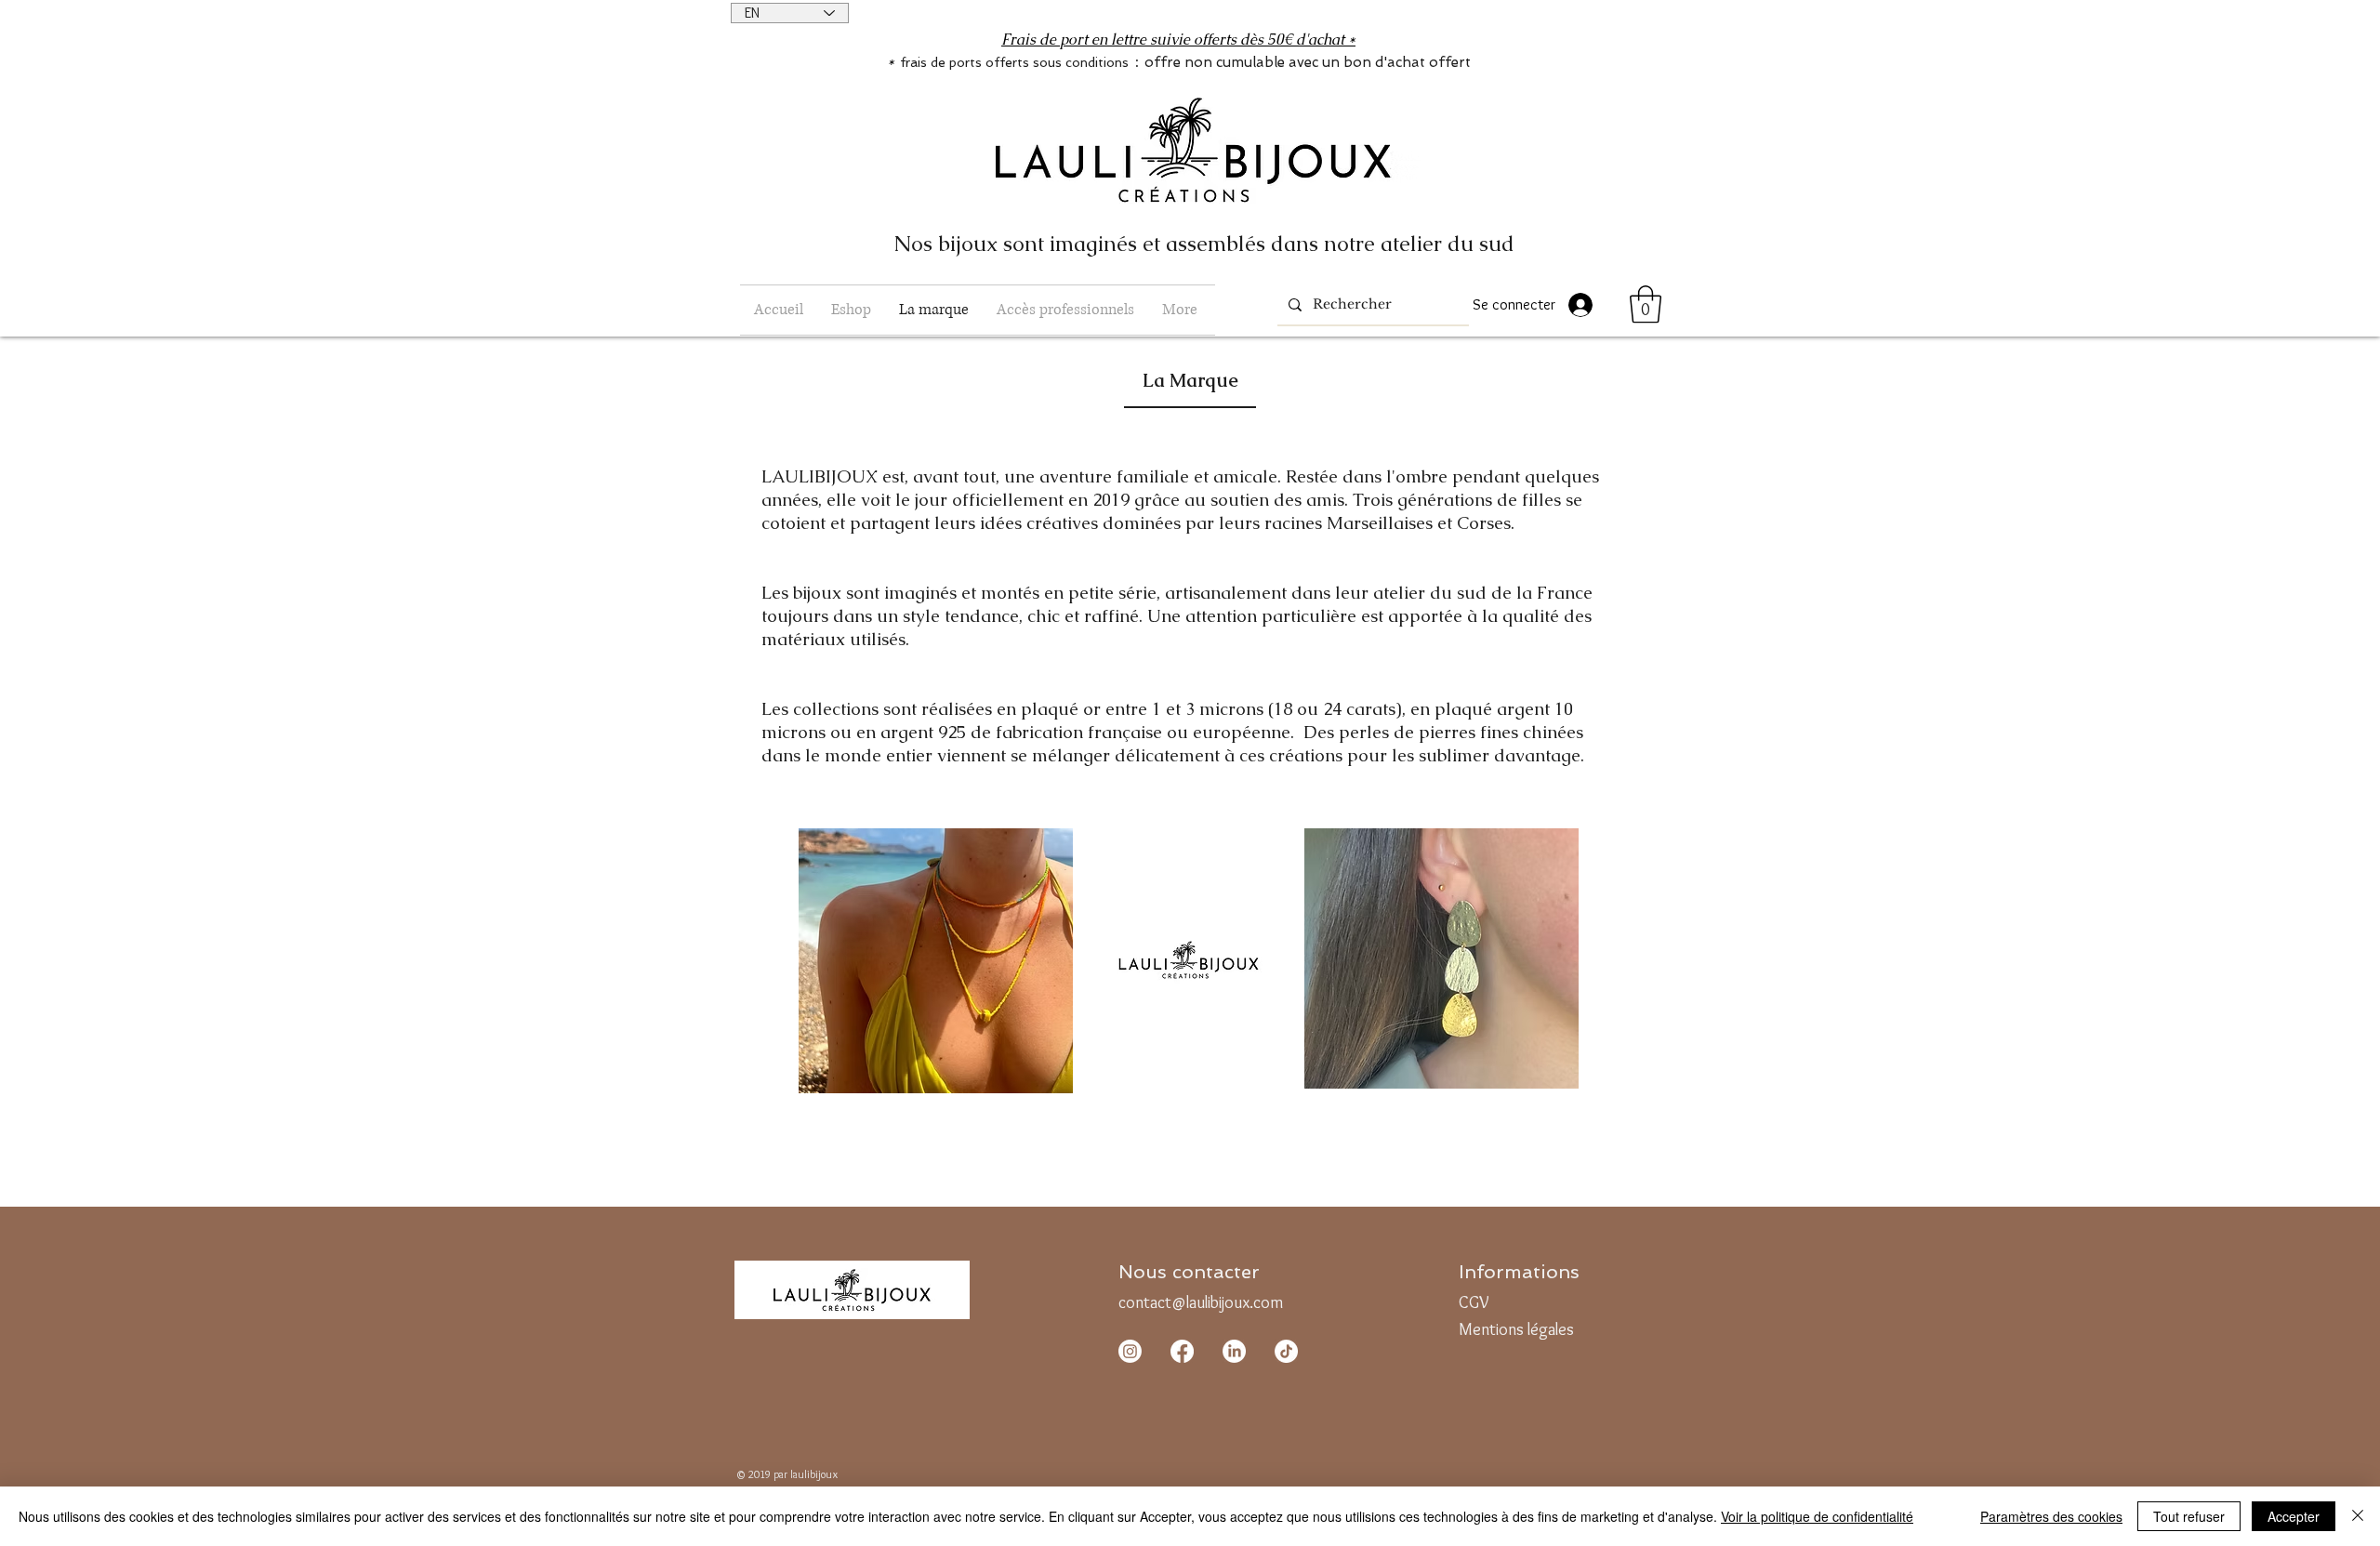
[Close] (2358, 1516)
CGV (1474, 1302)
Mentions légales (1516, 1329)
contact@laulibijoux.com (1201, 1302)
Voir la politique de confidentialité (1817, 1516)
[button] (851, 310)
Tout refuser (2189, 1516)
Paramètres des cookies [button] (2051, 1516)
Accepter (2294, 1516)
